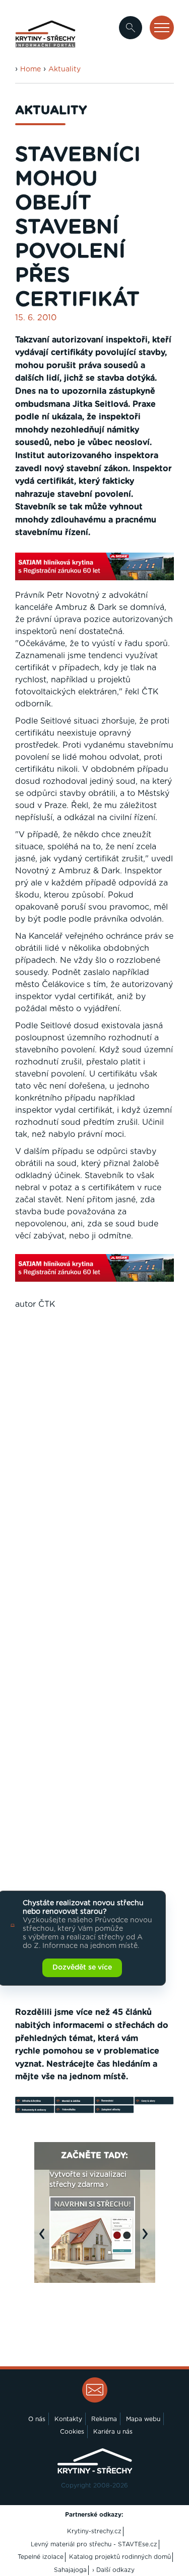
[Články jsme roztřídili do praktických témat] (94, 2111)
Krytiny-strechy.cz (94, 2531)
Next (148, 2239)
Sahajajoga (70, 2570)
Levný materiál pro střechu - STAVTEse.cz (94, 2544)
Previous (44, 2239)
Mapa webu (143, 2419)
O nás (37, 2419)
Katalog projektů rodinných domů (120, 2557)
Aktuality (65, 69)
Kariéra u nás (113, 2432)
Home (30, 69)
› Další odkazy (113, 2570)
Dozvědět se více (82, 1968)
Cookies (72, 2432)
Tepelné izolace (41, 2557)
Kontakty (68, 2419)
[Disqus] (94, 1480)
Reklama (104, 2419)
